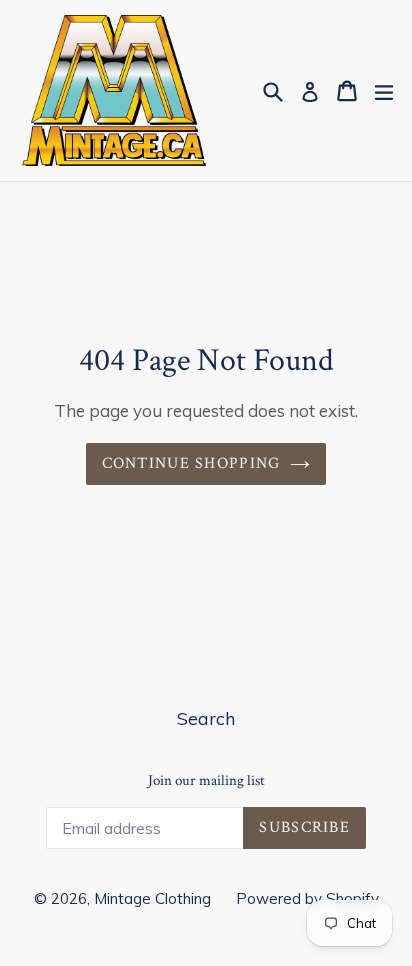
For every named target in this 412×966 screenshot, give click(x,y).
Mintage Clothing (152, 898)
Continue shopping (191, 463)
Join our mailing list (206, 781)
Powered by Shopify (307, 898)
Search (206, 718)
